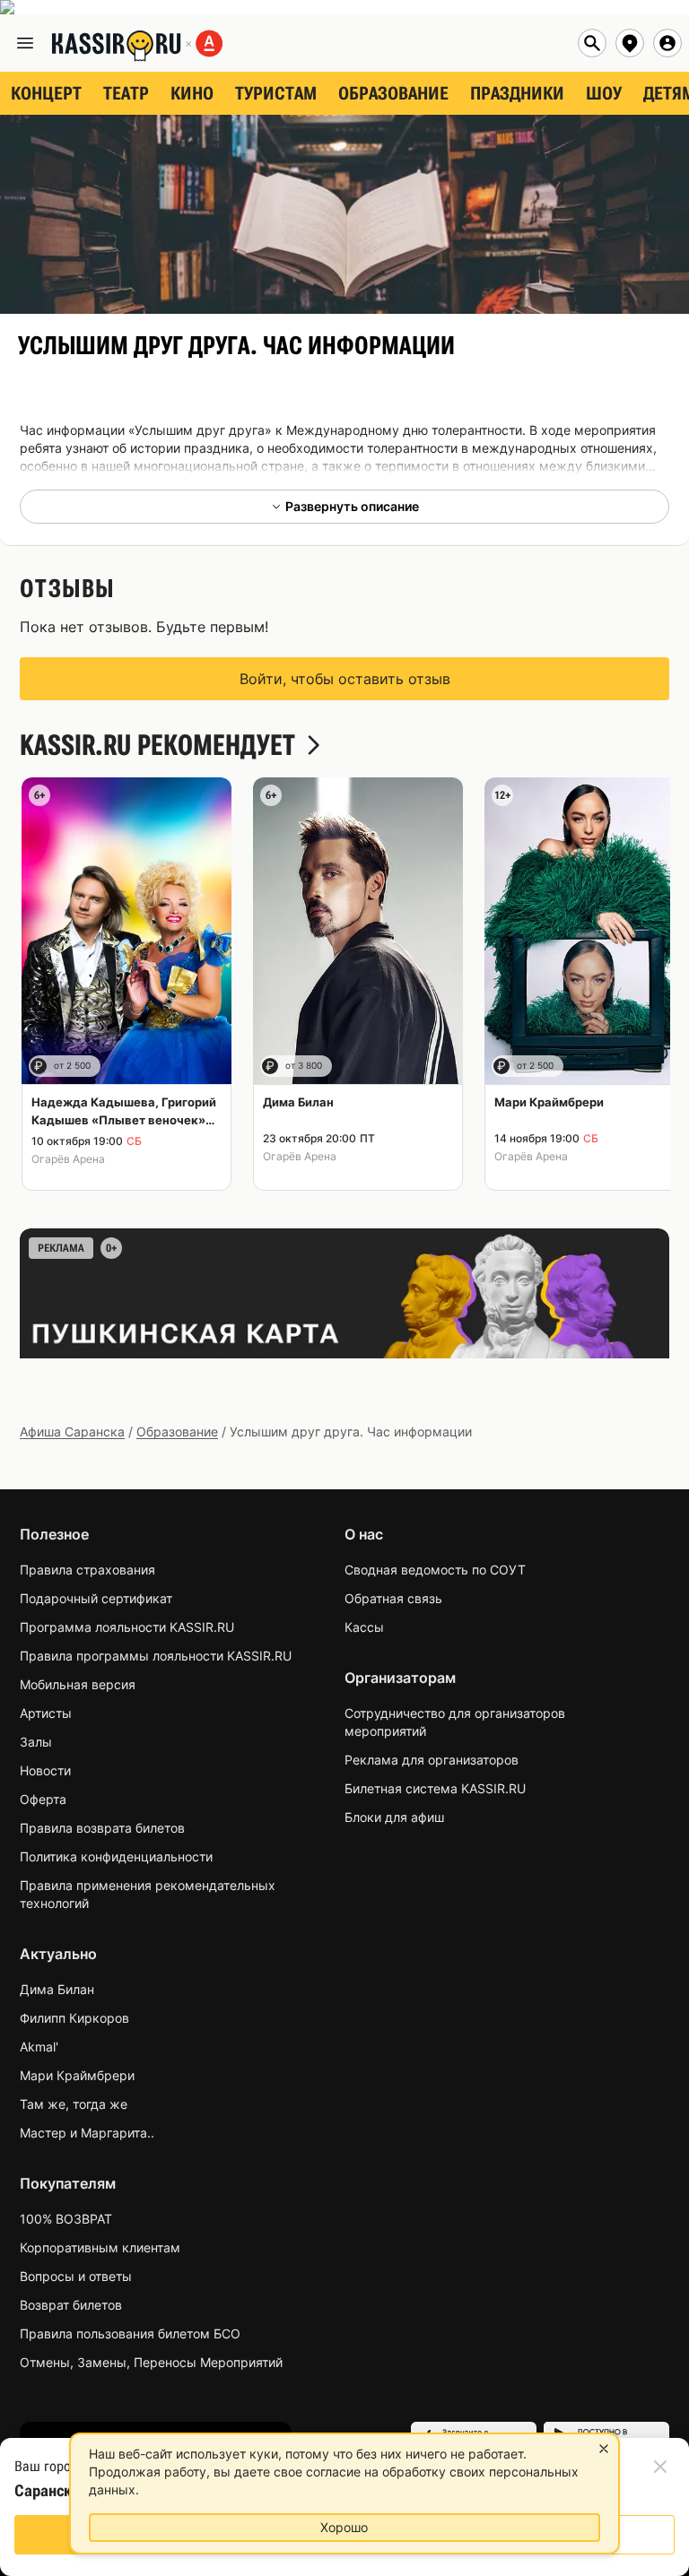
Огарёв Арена (68, 1159)
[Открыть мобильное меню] (25, 43)
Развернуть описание (352, 506)
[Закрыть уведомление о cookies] (604, 2449)
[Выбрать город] (630, 43)
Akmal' (39, 2047)
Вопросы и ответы (76, 2276)
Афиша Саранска (72, 1431)
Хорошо (344, 2527)
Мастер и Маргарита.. (87, 2133)
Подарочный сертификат (96, 1598)
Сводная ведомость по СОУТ (435, 1570)
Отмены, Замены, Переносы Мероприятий (151, 2362)
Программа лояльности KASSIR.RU (127, 1627)
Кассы (364, 1627)
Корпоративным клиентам (100, 2247)
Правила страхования (87, 1570)
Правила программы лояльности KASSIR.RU (156, 1656)
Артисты (46, 1713)
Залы (36, 1742)
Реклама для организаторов (432, 1760)
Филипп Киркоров (74, 2018)
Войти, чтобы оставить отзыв (345, 679)
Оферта (43, 1799)
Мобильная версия (78, 1684)
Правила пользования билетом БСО (130, 2333)
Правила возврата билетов (102, 1828)
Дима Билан (57, 1989)
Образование (177, 1431)
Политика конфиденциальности (116, 1856)
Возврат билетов (71, 2305)
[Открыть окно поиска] (592, 43)
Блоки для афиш (394, 1817)
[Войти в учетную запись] (667, 43)
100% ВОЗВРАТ (66, 2219)
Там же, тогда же (74, 2104)
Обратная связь (393, 1598)
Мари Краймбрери (77, 2075)
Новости (45, 1770)
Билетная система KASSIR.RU (435, 1788)
